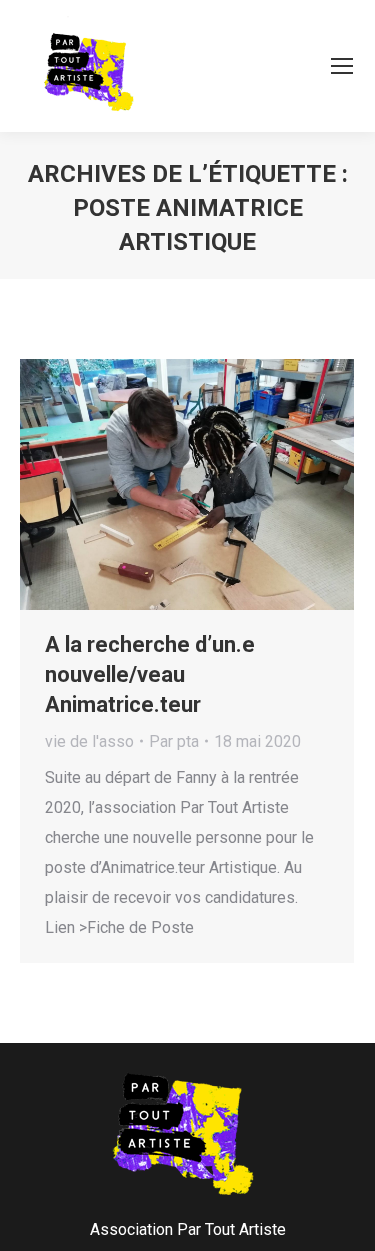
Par (174, 741)
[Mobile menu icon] (342, 66)
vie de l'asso (89, 741)
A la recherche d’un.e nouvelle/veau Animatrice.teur (150, 674)
